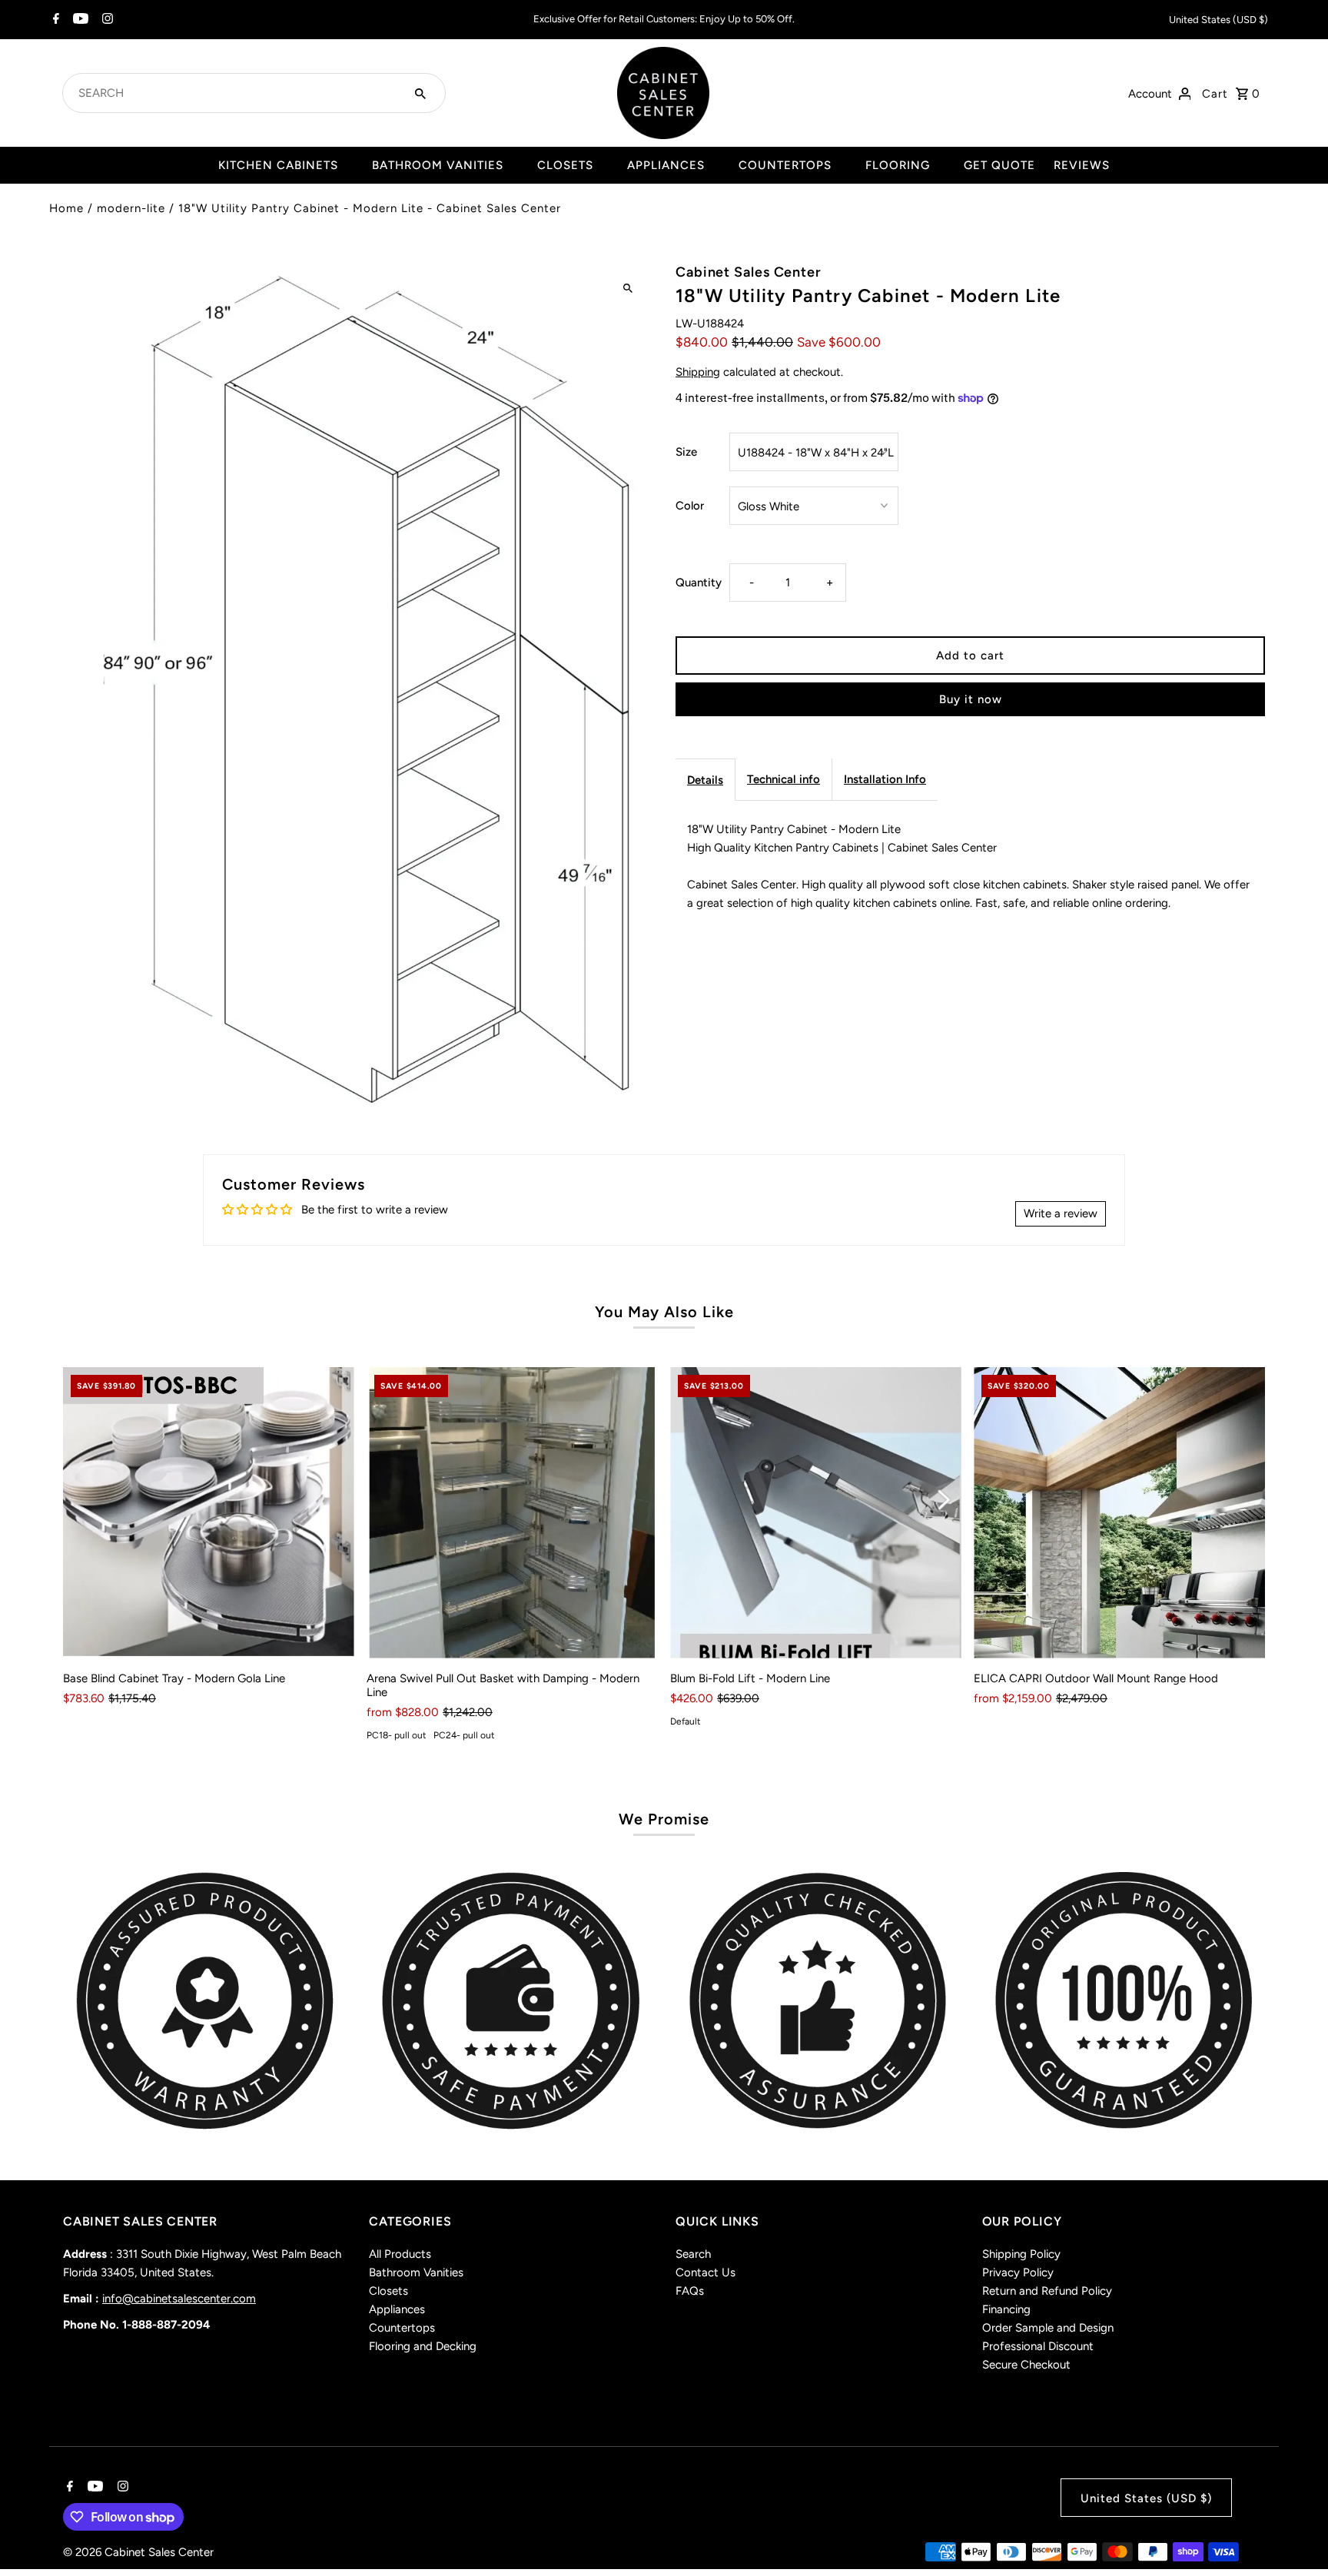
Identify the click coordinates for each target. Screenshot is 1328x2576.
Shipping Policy (1021, 2254)
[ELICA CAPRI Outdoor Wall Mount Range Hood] (1119, 1513)
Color (690, 506)
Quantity (699, 583)
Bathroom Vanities (416, 2272)
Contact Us (705, 2272)
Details (705, 780)
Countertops (402, 2328)
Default (686, 1721)
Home (66, 208)
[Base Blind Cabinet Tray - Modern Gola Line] (209, 1513)
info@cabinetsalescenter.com (179, 2299)
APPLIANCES (666, 165)
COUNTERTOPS (785, 165)
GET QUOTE (999, 165)
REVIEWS (1082, 165)
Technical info (784, 779)
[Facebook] (54, 20)
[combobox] (236, 93)
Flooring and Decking (423, 2346)
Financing (1006, 2309)
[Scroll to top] (1295, 2536)
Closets (388, 2291)
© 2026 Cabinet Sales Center (138, 2552)
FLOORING (898, 165)
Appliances (397, 2309)
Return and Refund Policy (1047, 2291)
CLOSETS (565, 165)
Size (686, 452)
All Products (400, 2254)
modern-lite (131, 208)
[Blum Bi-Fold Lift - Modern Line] (816, 1513)
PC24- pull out (464, 1735)
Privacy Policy (1018, 2272)
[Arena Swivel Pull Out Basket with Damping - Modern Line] (512, 1513)
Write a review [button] (1061, 1213)
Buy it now (971, 699)
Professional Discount (1038, 2346)
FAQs (690, 2291)
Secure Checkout (1026, 2365)
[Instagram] (106, 20)
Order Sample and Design (1048, 2328)
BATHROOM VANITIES (438, 165)
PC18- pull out (397, 1735)
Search (693, 2254)
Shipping (698, 372)
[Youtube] (79, 20)
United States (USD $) (1218, 20)
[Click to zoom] (627, 289)
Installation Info (885, 779)
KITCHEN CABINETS (278, 165)
